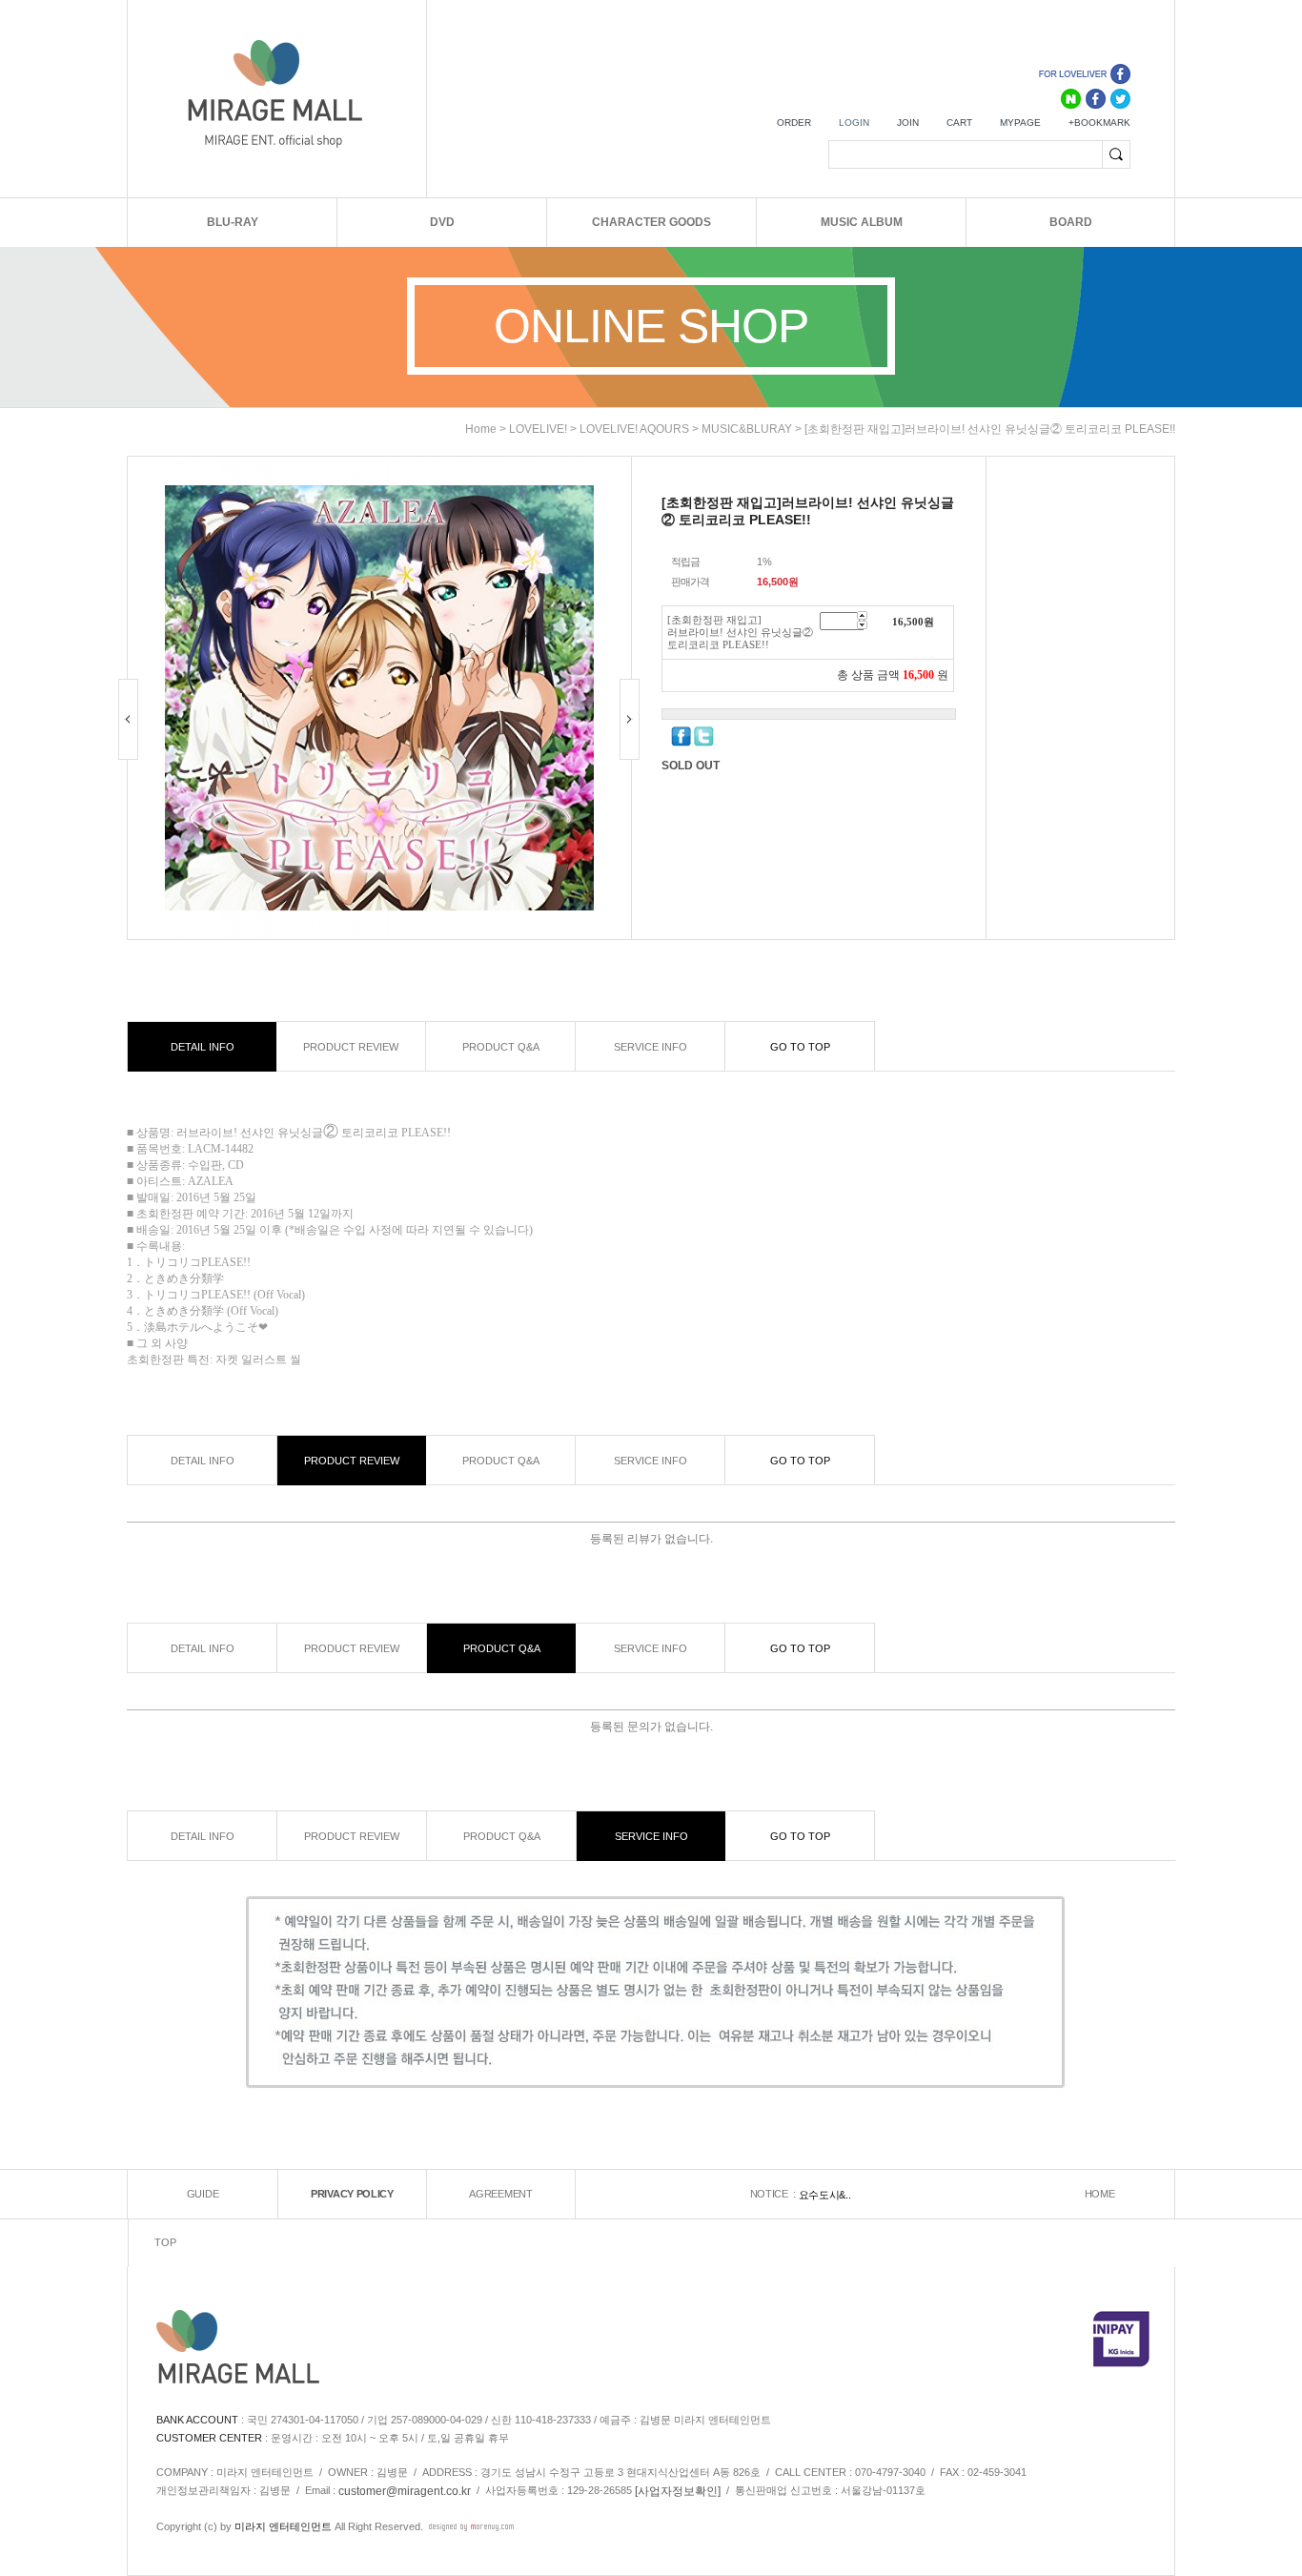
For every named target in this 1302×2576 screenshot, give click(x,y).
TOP (165, 2242)
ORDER (794, 123)
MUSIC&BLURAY (747, 429)
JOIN (908, 123)
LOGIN (854, 123)
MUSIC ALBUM (862, 222)
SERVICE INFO (651, 1047)
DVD (442, 222)
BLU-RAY (233, 222)
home (481, 429)
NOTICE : (774, 2194)
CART (959, 123)
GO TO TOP (800, 1047)
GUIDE (203, 2194)
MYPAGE (1020, 123)
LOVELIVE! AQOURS (634, 429)
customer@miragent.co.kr (405, 2490)
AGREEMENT (500, 2194)
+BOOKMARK (1099, 123)
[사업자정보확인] (678, 2490)
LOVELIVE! (538, 429)
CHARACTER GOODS (651, 222)
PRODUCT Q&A (501, 1047)
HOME (1100, 2194)
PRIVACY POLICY (352, 2194)
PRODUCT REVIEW (351, 1047)
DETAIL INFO (203, 1047)
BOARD (1071, 222)
